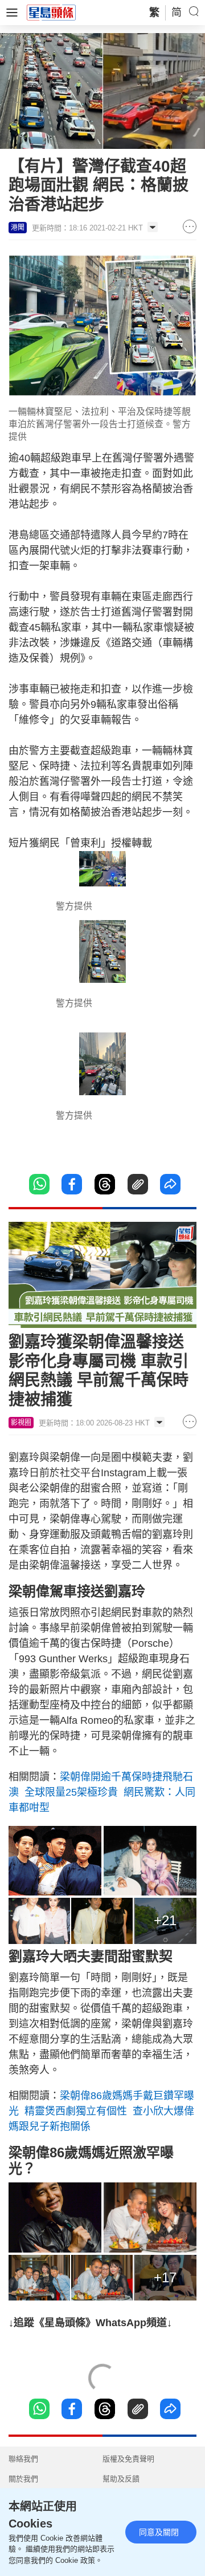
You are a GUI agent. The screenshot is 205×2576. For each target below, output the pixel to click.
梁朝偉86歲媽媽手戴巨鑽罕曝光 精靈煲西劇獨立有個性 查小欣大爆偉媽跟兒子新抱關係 (101, 2111)
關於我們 (23, 2479)
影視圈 (21, 1423)
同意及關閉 (159, 2532)
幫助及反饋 (121, 2479)
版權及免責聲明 (128, 2459)
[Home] (51, 12)
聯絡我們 (23, 2459)
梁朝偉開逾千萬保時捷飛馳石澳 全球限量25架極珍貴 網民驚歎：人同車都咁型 (102, 1792)
